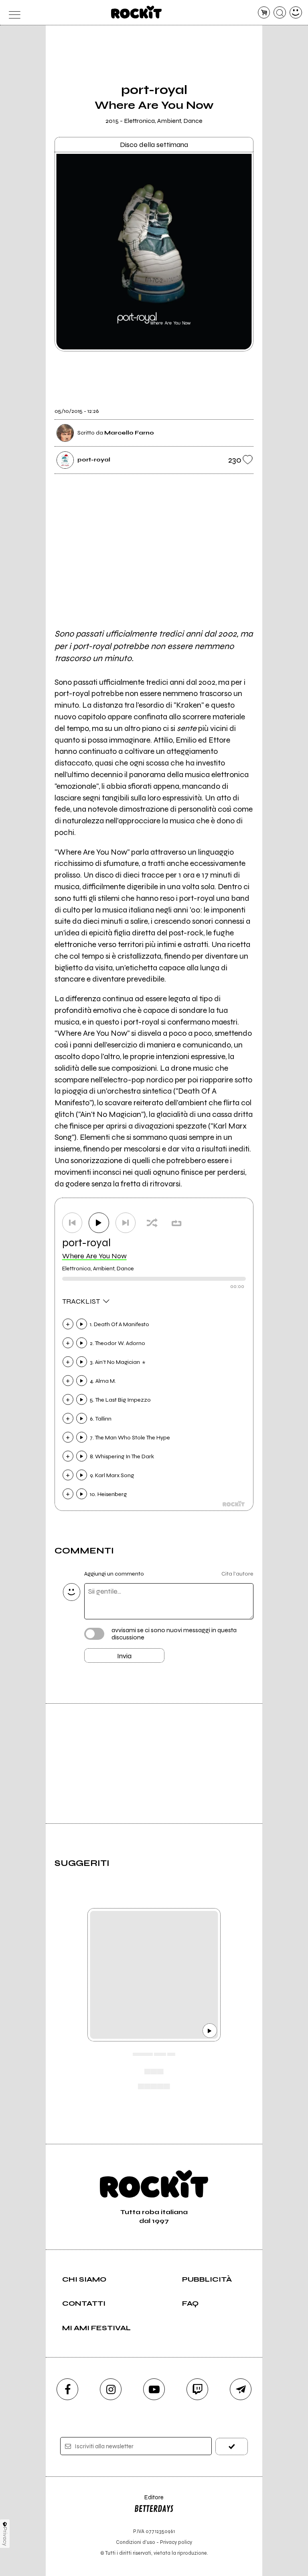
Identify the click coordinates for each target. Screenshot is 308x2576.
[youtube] (154, 2389)
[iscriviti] (232, 2446)
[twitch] (197, 2389)
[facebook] (67, 2389)
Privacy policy (176, 2542)
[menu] (12, 13)
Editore (149, 2501)
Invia (124, 1656)
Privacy (5, 2536)
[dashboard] (296, 13)
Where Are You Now (94, 1256)
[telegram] (241, 2389)
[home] (137, 12)
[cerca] (280, 13)
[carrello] (264, 13)
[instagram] (111, 2389)
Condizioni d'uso (136, 2542)
